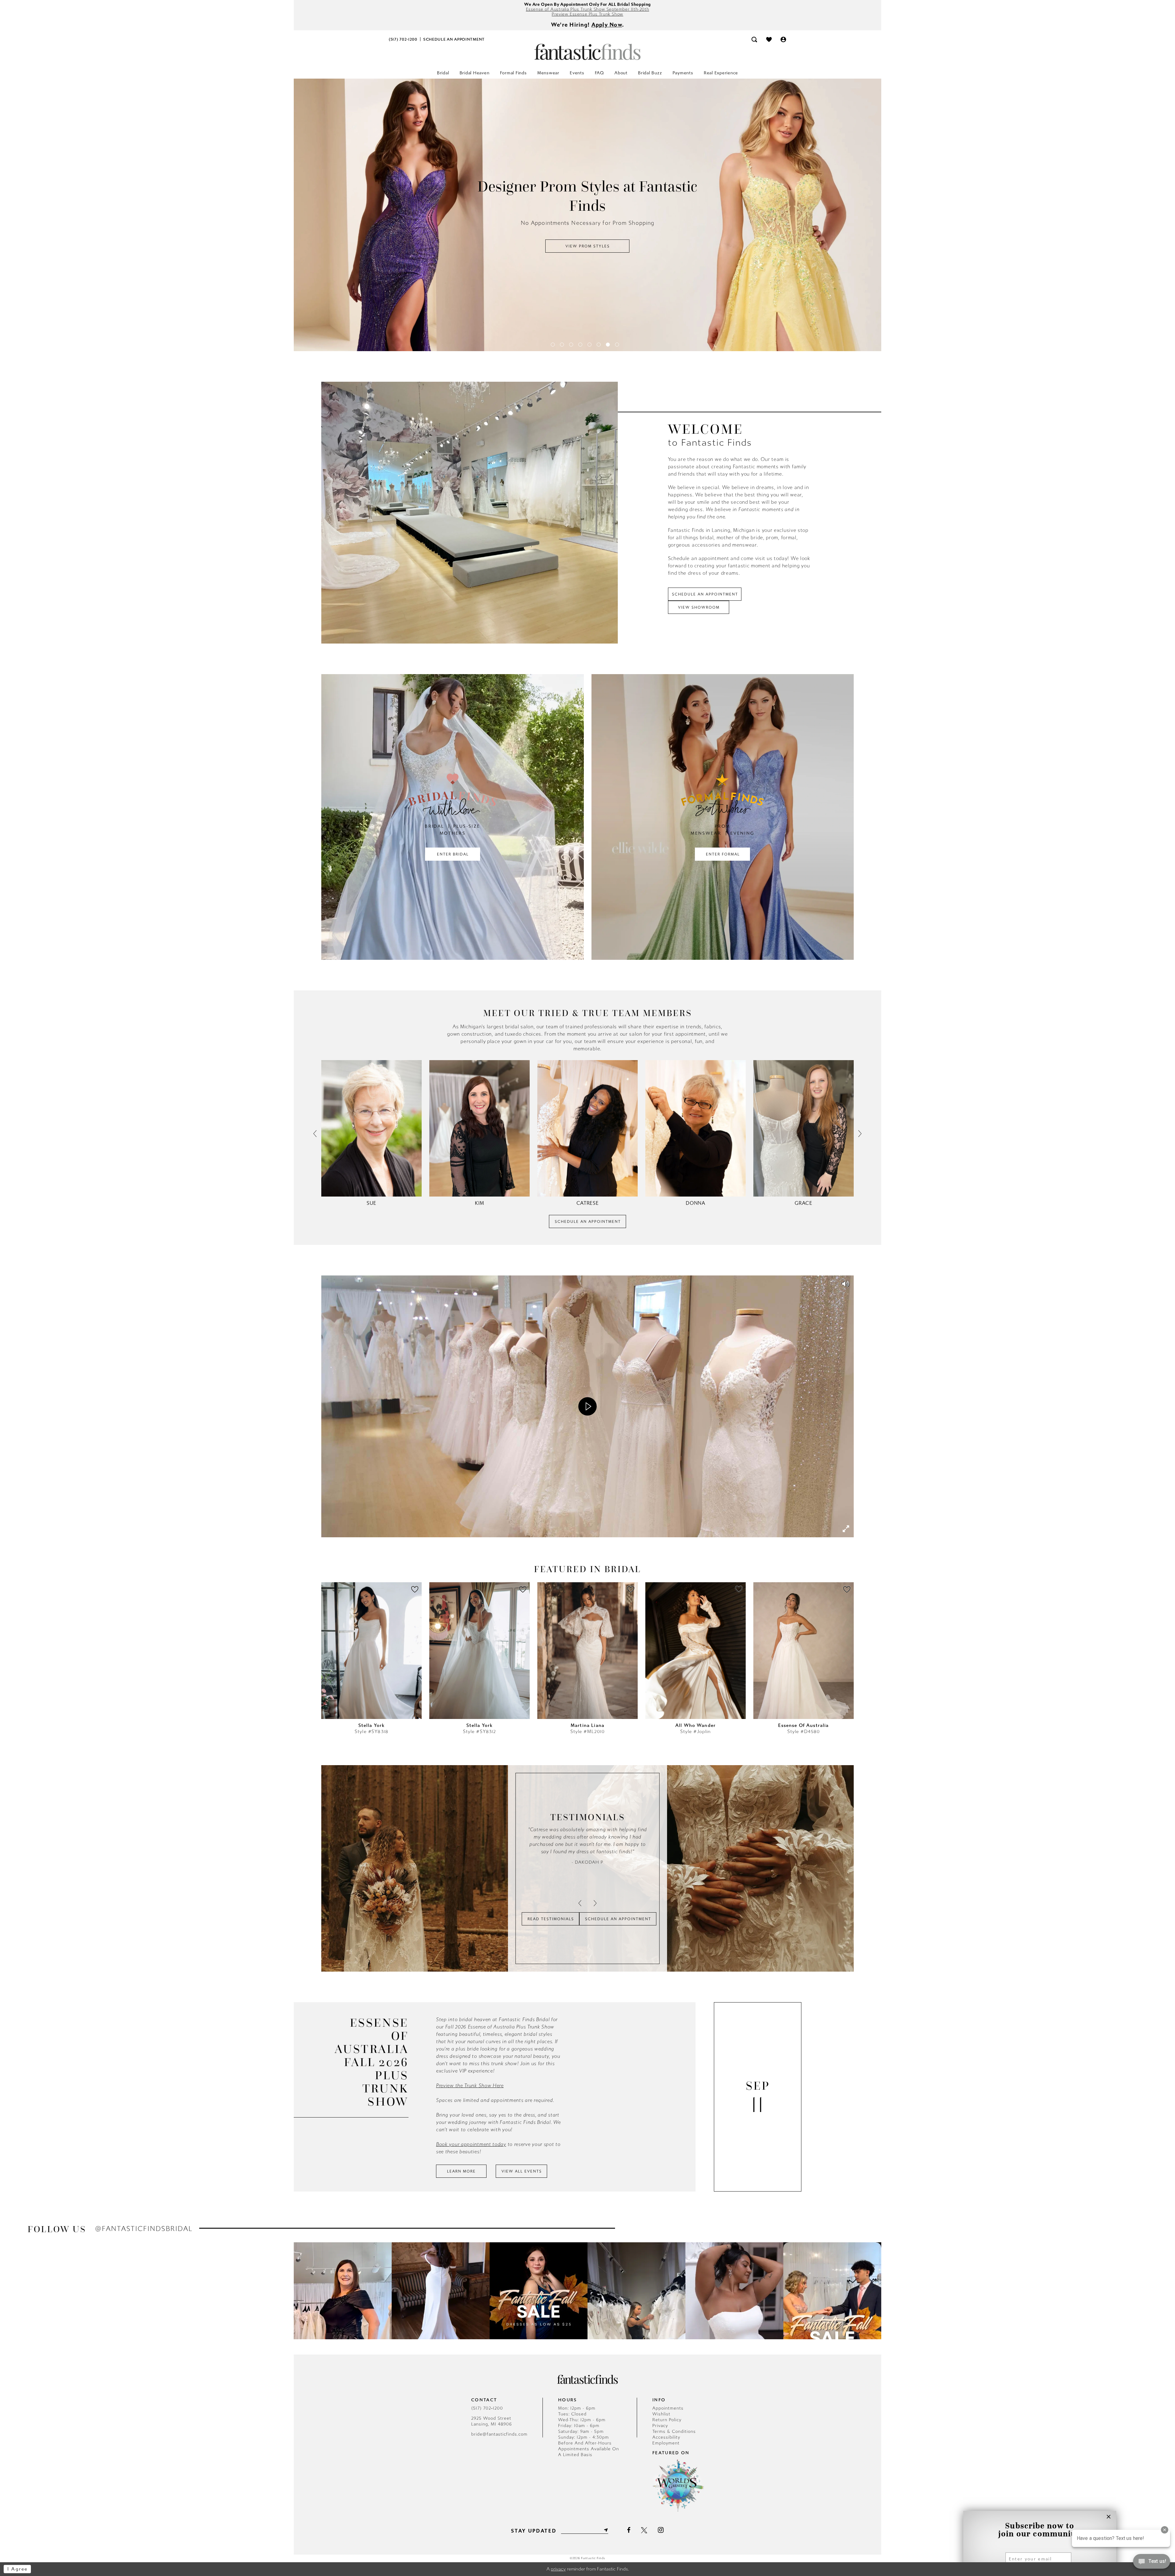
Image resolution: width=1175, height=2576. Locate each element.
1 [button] (553, 345)
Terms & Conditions (674, 2431)
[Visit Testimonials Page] (454, 1868)
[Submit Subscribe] (605, 2530)
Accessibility (666, 2437)
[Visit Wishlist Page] (769, 39)
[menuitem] (403, 39)
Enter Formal (723, 854)
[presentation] (371, 1659)
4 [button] (580, 345)
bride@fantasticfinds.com (499, 2434)
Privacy (660, 2426)
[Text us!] (1152, 2563)
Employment (666, 2443)
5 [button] (589, 345)
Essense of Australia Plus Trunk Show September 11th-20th (588, 9)
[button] (784, 39)
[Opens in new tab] (470, 513)
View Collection (588, 237)
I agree (18, 2569)
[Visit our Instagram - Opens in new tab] (661, 2530)
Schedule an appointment (705, 594)
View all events (522, 2171)
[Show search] (754, 39)
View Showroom (699, 607)
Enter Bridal (453, 854)
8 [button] (617, 345)
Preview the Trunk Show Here (470, 2086)
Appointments (668, 2408)
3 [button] (571, 345)
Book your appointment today (471, 2144)
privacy (558, 2569)
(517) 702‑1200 (487, 2408)
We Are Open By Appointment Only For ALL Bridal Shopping (587, 4)
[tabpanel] (587, 215)
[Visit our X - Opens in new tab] (644, 2530)
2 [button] (562, 345)
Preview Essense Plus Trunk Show (587, 14)
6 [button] (599, 345)
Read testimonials (551, 1919)
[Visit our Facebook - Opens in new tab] (629, 2530)
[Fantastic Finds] (587, 52)
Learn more (461, 2171)
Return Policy (667, 2420)
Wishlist (661, 2414)
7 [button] (608, 345)
